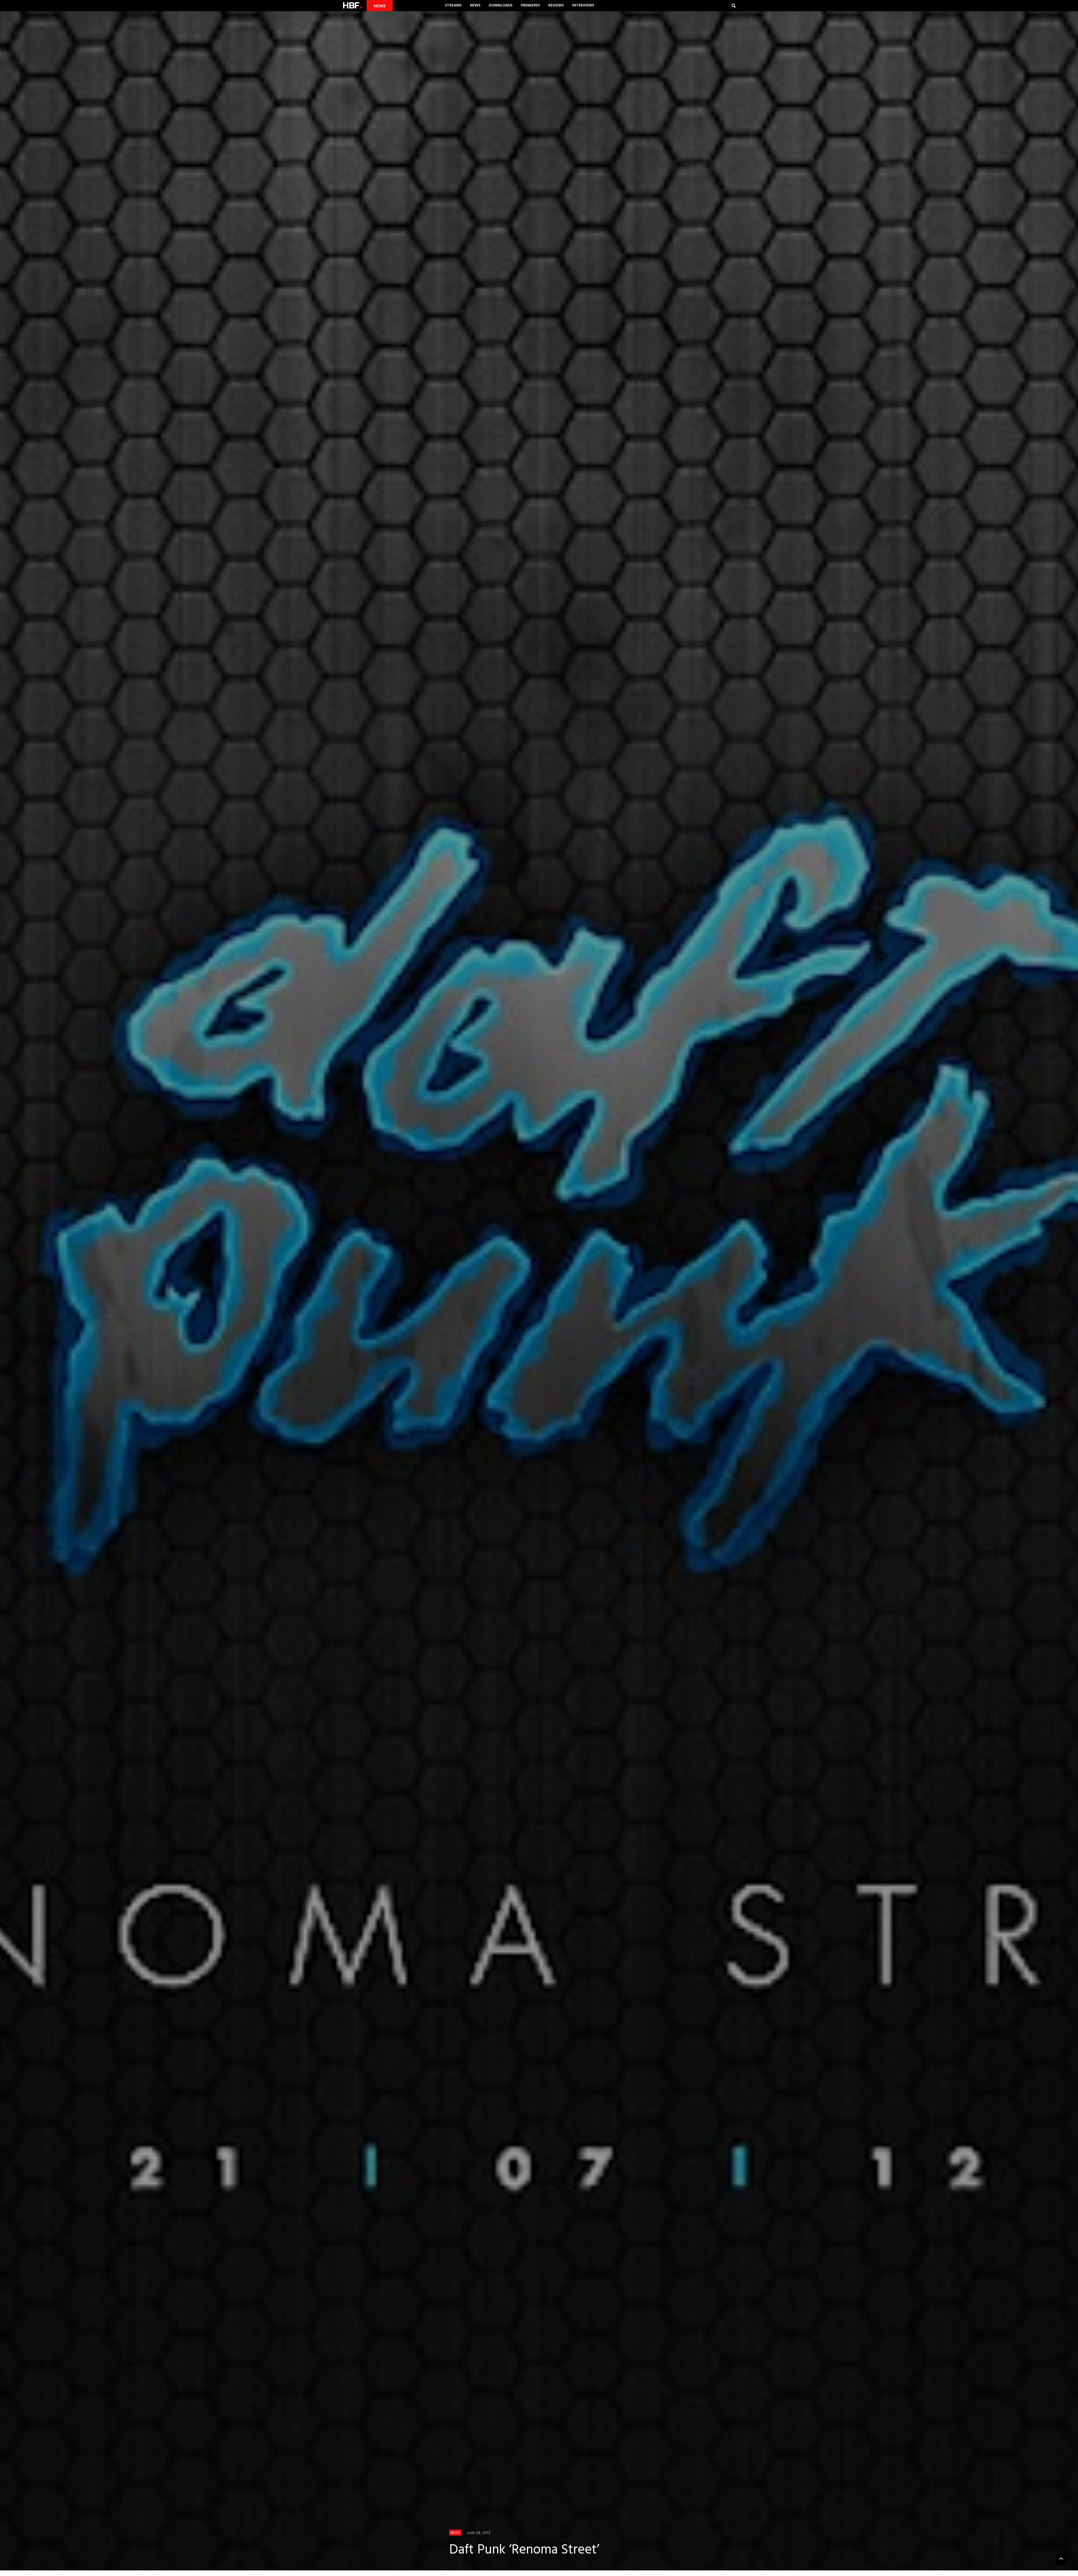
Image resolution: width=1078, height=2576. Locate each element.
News (475, 5)
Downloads (501, 5)
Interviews (583, 5)
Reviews (556, 5)
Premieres (530, 5)
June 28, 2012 (479, 2533)
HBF (352, 5)
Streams (453, 5)
